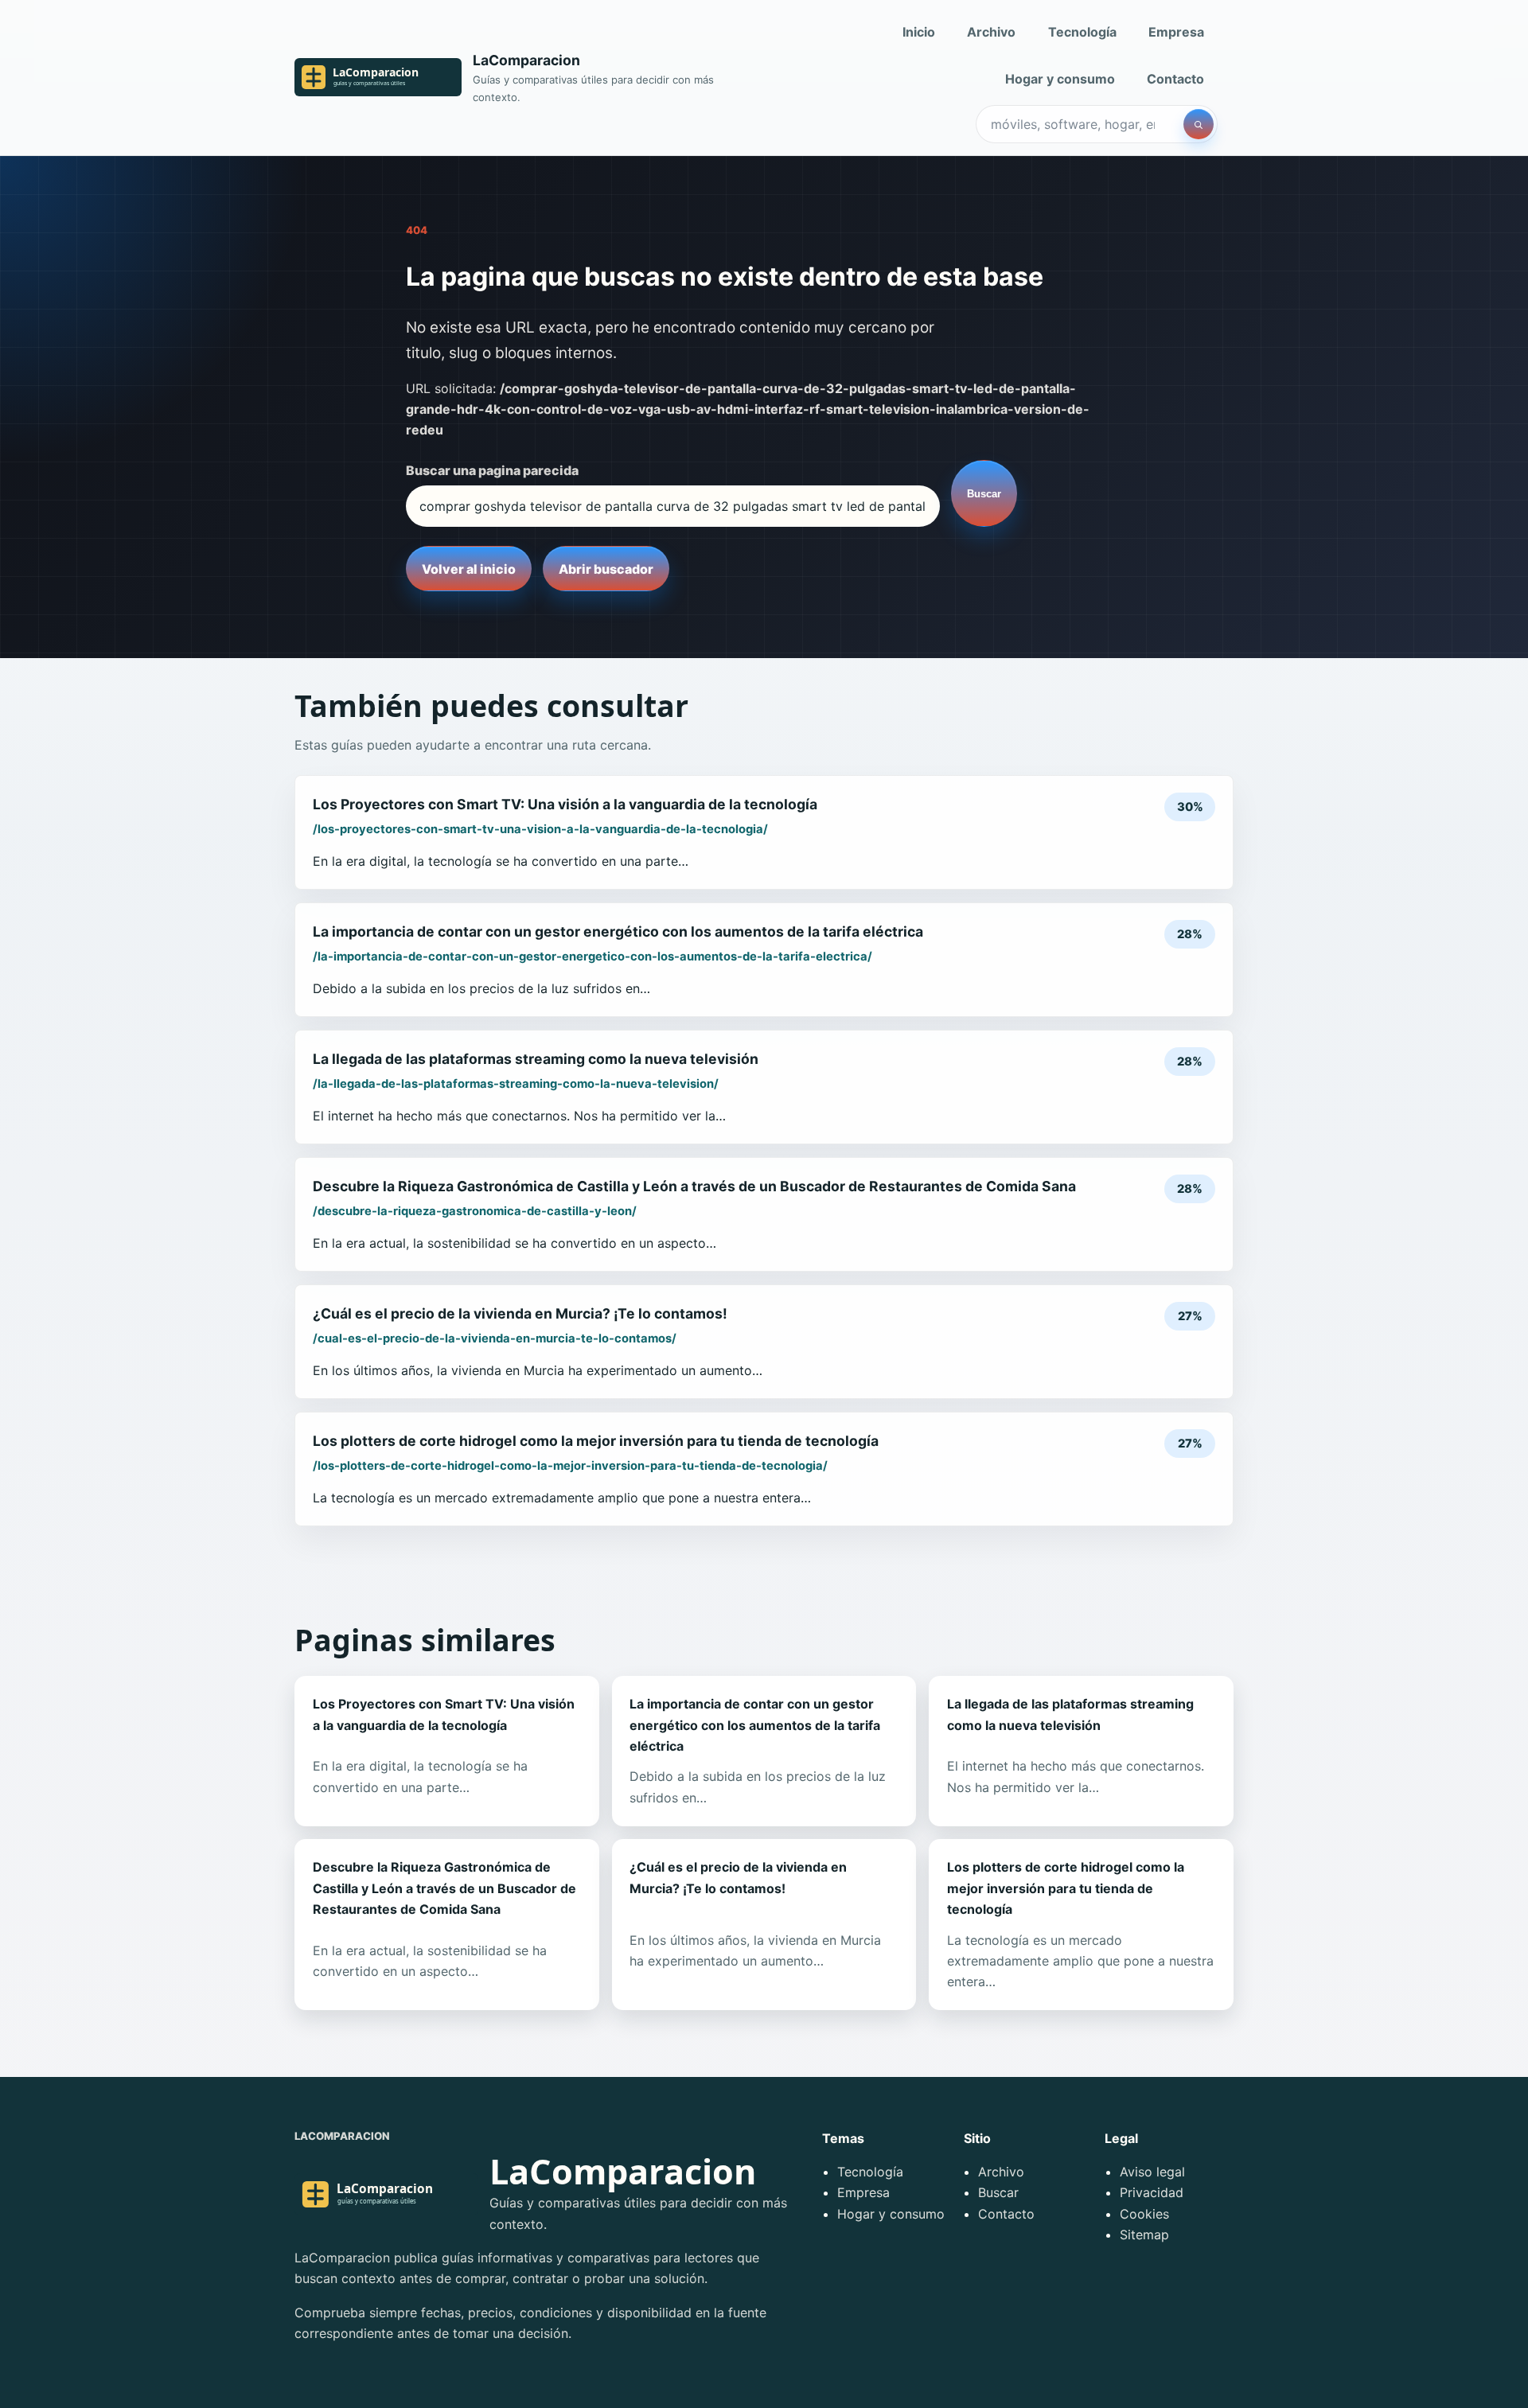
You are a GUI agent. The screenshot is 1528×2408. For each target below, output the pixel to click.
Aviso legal (1152, 2172)
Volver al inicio (469, 569)
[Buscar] (1199, 124)
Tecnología (1082, 32)
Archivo (991, 32)
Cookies (1144, 2214)
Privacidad (1152, 2192)
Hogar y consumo (1060, 79)
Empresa (1176, 32)
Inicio (919, 32)
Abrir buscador (606, 569)
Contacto (1175, 79)
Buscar (984, 494)
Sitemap (1144, 2235)
